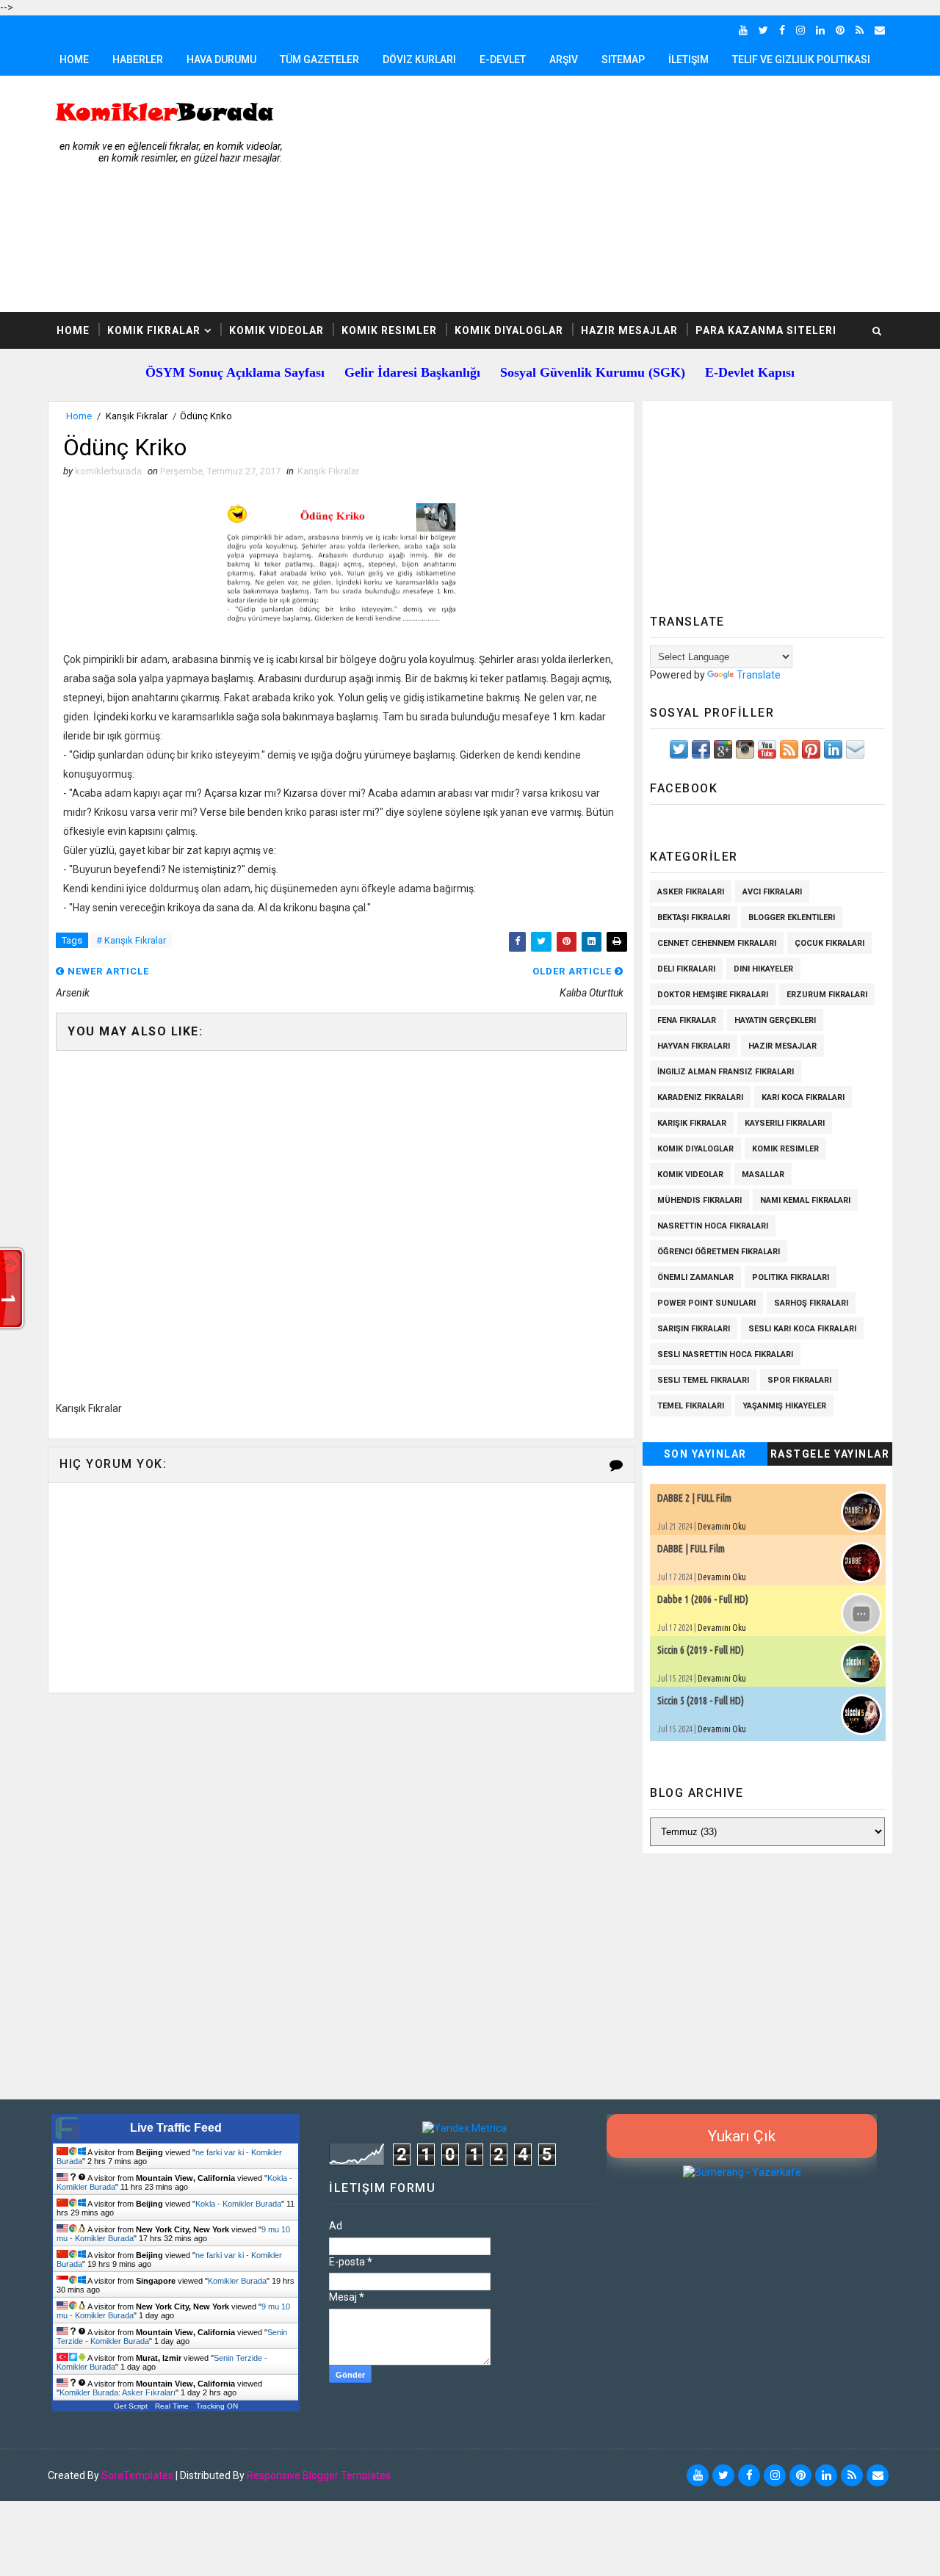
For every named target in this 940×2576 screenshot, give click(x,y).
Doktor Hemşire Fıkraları (713, 995)
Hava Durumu (221, 59)
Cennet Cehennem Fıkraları (717, 943)
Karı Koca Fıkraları (803, 1097)
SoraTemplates (137, 2475)
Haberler (138, 59)
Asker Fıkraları (691, 892)
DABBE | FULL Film (691, 1549)
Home (74, 59)
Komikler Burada (237, 2281)
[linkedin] (820, 30)
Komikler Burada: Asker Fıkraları (117, 2392)
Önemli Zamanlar (695, 1277)
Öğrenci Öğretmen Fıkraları (719, 1252)
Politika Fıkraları (791, 1277)
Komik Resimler (389, 330)
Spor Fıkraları (799, 1380)
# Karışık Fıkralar (131, 940)
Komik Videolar (276, 330)
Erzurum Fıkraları (827, 995)
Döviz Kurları (419, 59)
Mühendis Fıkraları (699, 1200)
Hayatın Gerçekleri (775, 1020)
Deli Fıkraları (686, 969)
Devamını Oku (722, 1526)
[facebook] (782, 30)
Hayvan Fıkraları (694, 1046)
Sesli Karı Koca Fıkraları (802, 1329)
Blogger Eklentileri (792, 918)
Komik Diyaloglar (509, 330)
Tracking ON (217, 2406)
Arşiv (564, 59)
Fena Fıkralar (687, 1020)
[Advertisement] (624, 195)
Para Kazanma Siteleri (766, 330)
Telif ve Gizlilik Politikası (801, 59)
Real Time (172, 2406)
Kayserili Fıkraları (785, 1123)
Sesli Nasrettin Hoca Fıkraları (725, 1354)
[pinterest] (840, 30)
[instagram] (800, 30)
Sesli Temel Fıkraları (703, 1380)
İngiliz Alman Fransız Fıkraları (726, 1072)
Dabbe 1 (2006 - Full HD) (703, 1599)
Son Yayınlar (705, 1454)
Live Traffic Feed (176, 2128)
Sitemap (623, 59)
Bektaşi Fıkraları (694, 918)
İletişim (688, 59)
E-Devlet (503, 59)
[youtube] (743, 30)
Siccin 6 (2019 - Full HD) (701, 1650)
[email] (880, 30)
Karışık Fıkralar (137, 416)
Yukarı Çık (742, 2136)
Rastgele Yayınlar (830, 1454)
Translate (759, 675)
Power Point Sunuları (706, 1303)
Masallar (763, 1175)
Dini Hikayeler (763, 969)
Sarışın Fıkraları (694, 1329)
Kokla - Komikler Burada (238, 2204)
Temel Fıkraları (691, 1406)
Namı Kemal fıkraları (805, 1200)
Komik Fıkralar (154, 330)
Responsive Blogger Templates (319, 2475)
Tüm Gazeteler (319, 59)
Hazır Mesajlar (629, 330)
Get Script (131, 2406)
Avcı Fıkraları (772, 892)
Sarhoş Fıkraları (811, 1303)
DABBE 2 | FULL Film (694, 1498)
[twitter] (763, 30)
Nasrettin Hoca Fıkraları (713, 1226)
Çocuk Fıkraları (829, 943)
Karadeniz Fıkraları (700, 1097)
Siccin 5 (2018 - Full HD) (701, 1701)
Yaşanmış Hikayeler (784, 1406)
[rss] (860, 30)
